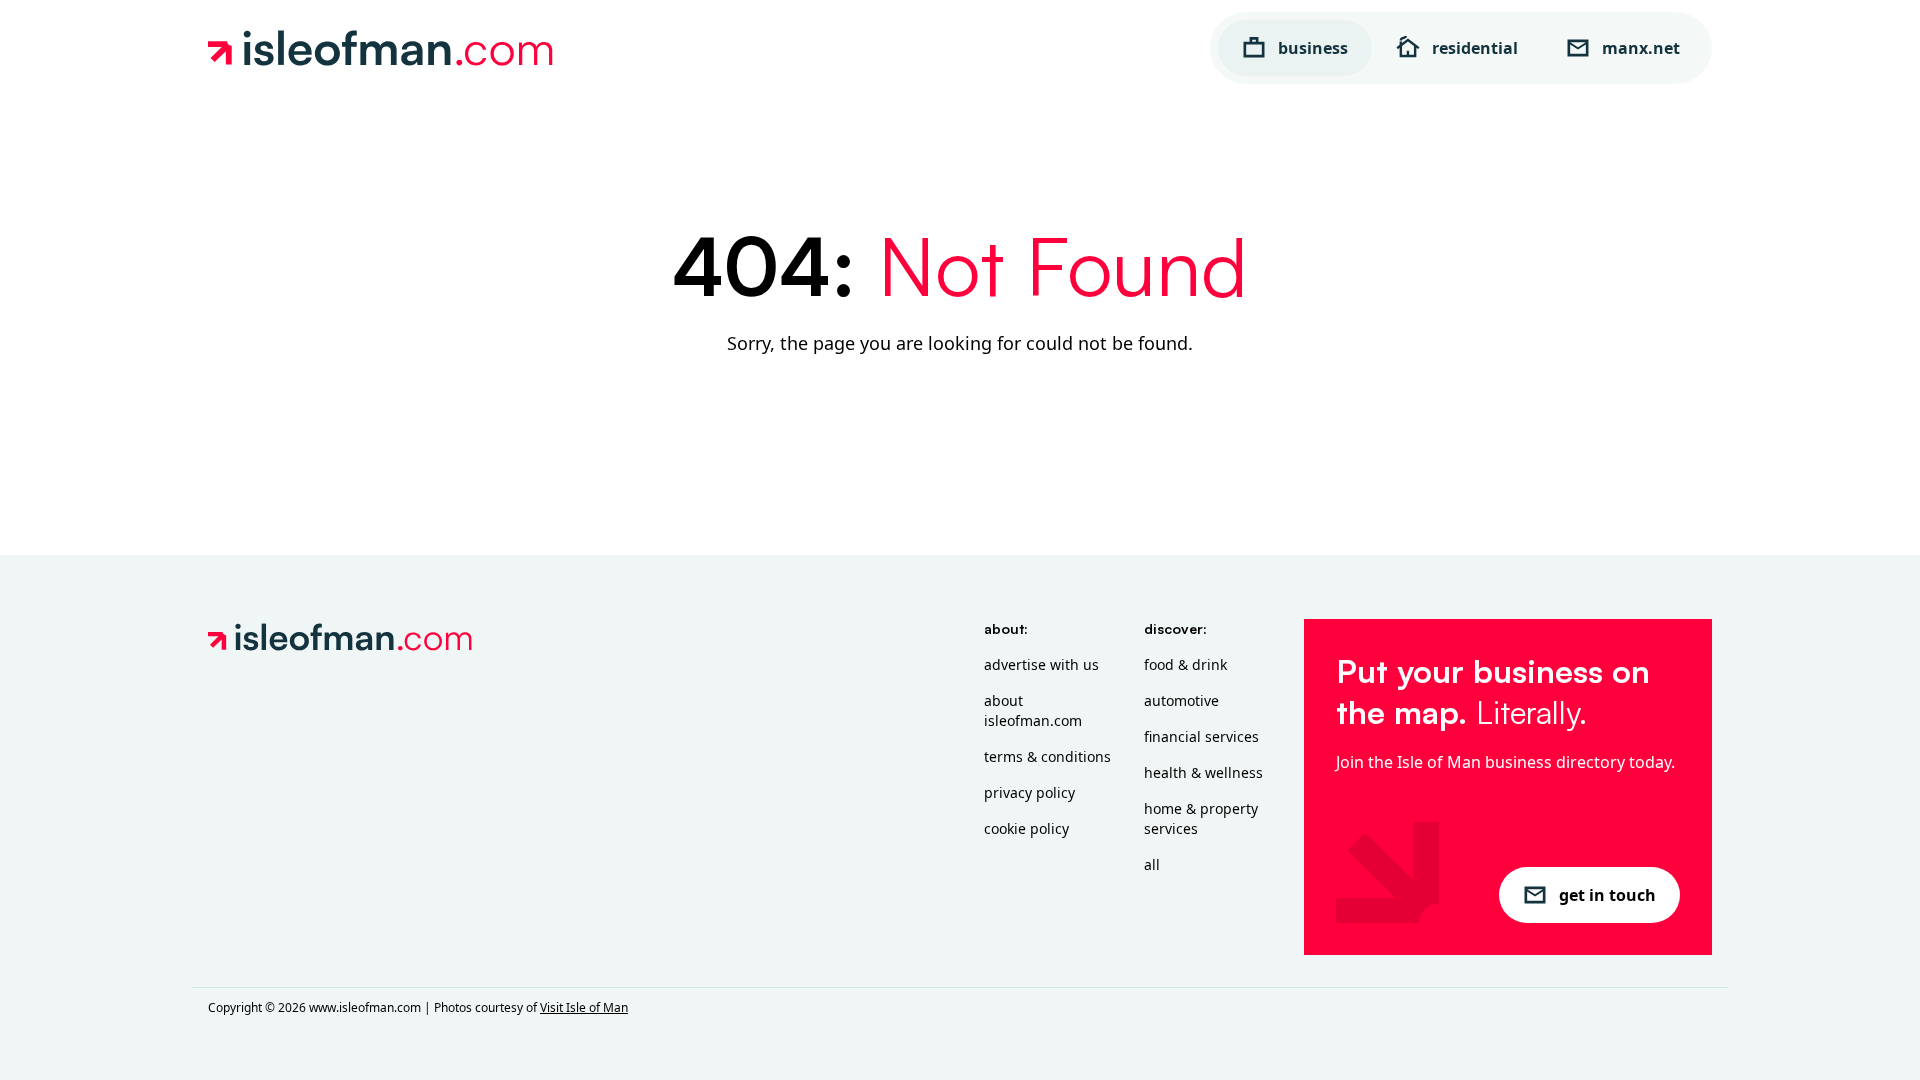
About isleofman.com (1033, 710)
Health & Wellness (1203, 772)
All (1152, 864)
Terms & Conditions (1047, 756)
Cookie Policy (1026, 828)
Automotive (1181, 700)
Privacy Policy (1029, 792)
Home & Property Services (1201, 818)
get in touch (1607, 895)
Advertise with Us (1041, 664)
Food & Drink (1185, 664)
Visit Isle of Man (584, 1007)
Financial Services (1201, 736)
